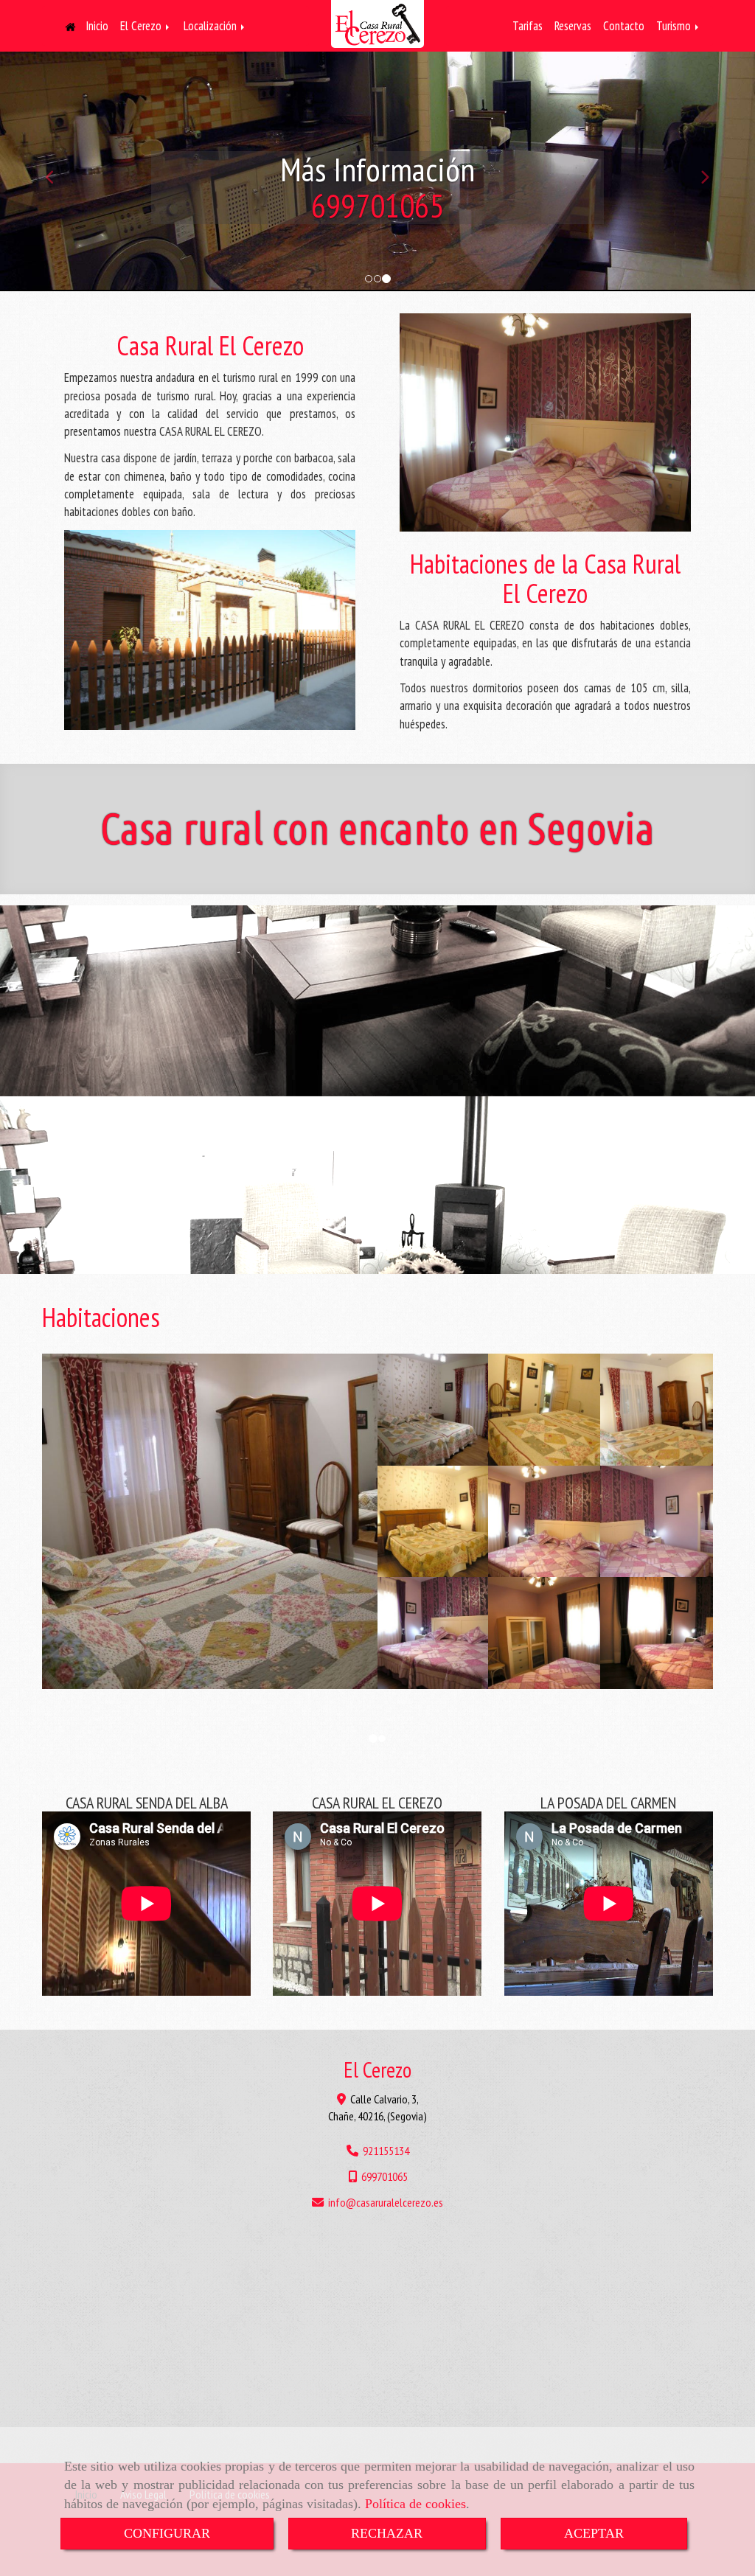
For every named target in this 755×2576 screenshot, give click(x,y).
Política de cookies (415, 2504)
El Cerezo (142, 26)
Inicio (95, 26)
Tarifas (528, 26)
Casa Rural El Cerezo (210, 345)
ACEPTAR (594, 2533)
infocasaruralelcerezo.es (386, 2202)
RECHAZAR (387, 2533)
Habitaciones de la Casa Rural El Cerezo (545, 578)
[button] (57, 171)
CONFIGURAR (167, 2533)
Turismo (675, 26)
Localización (212, 26)
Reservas (573, 26)
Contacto (624, 26)
